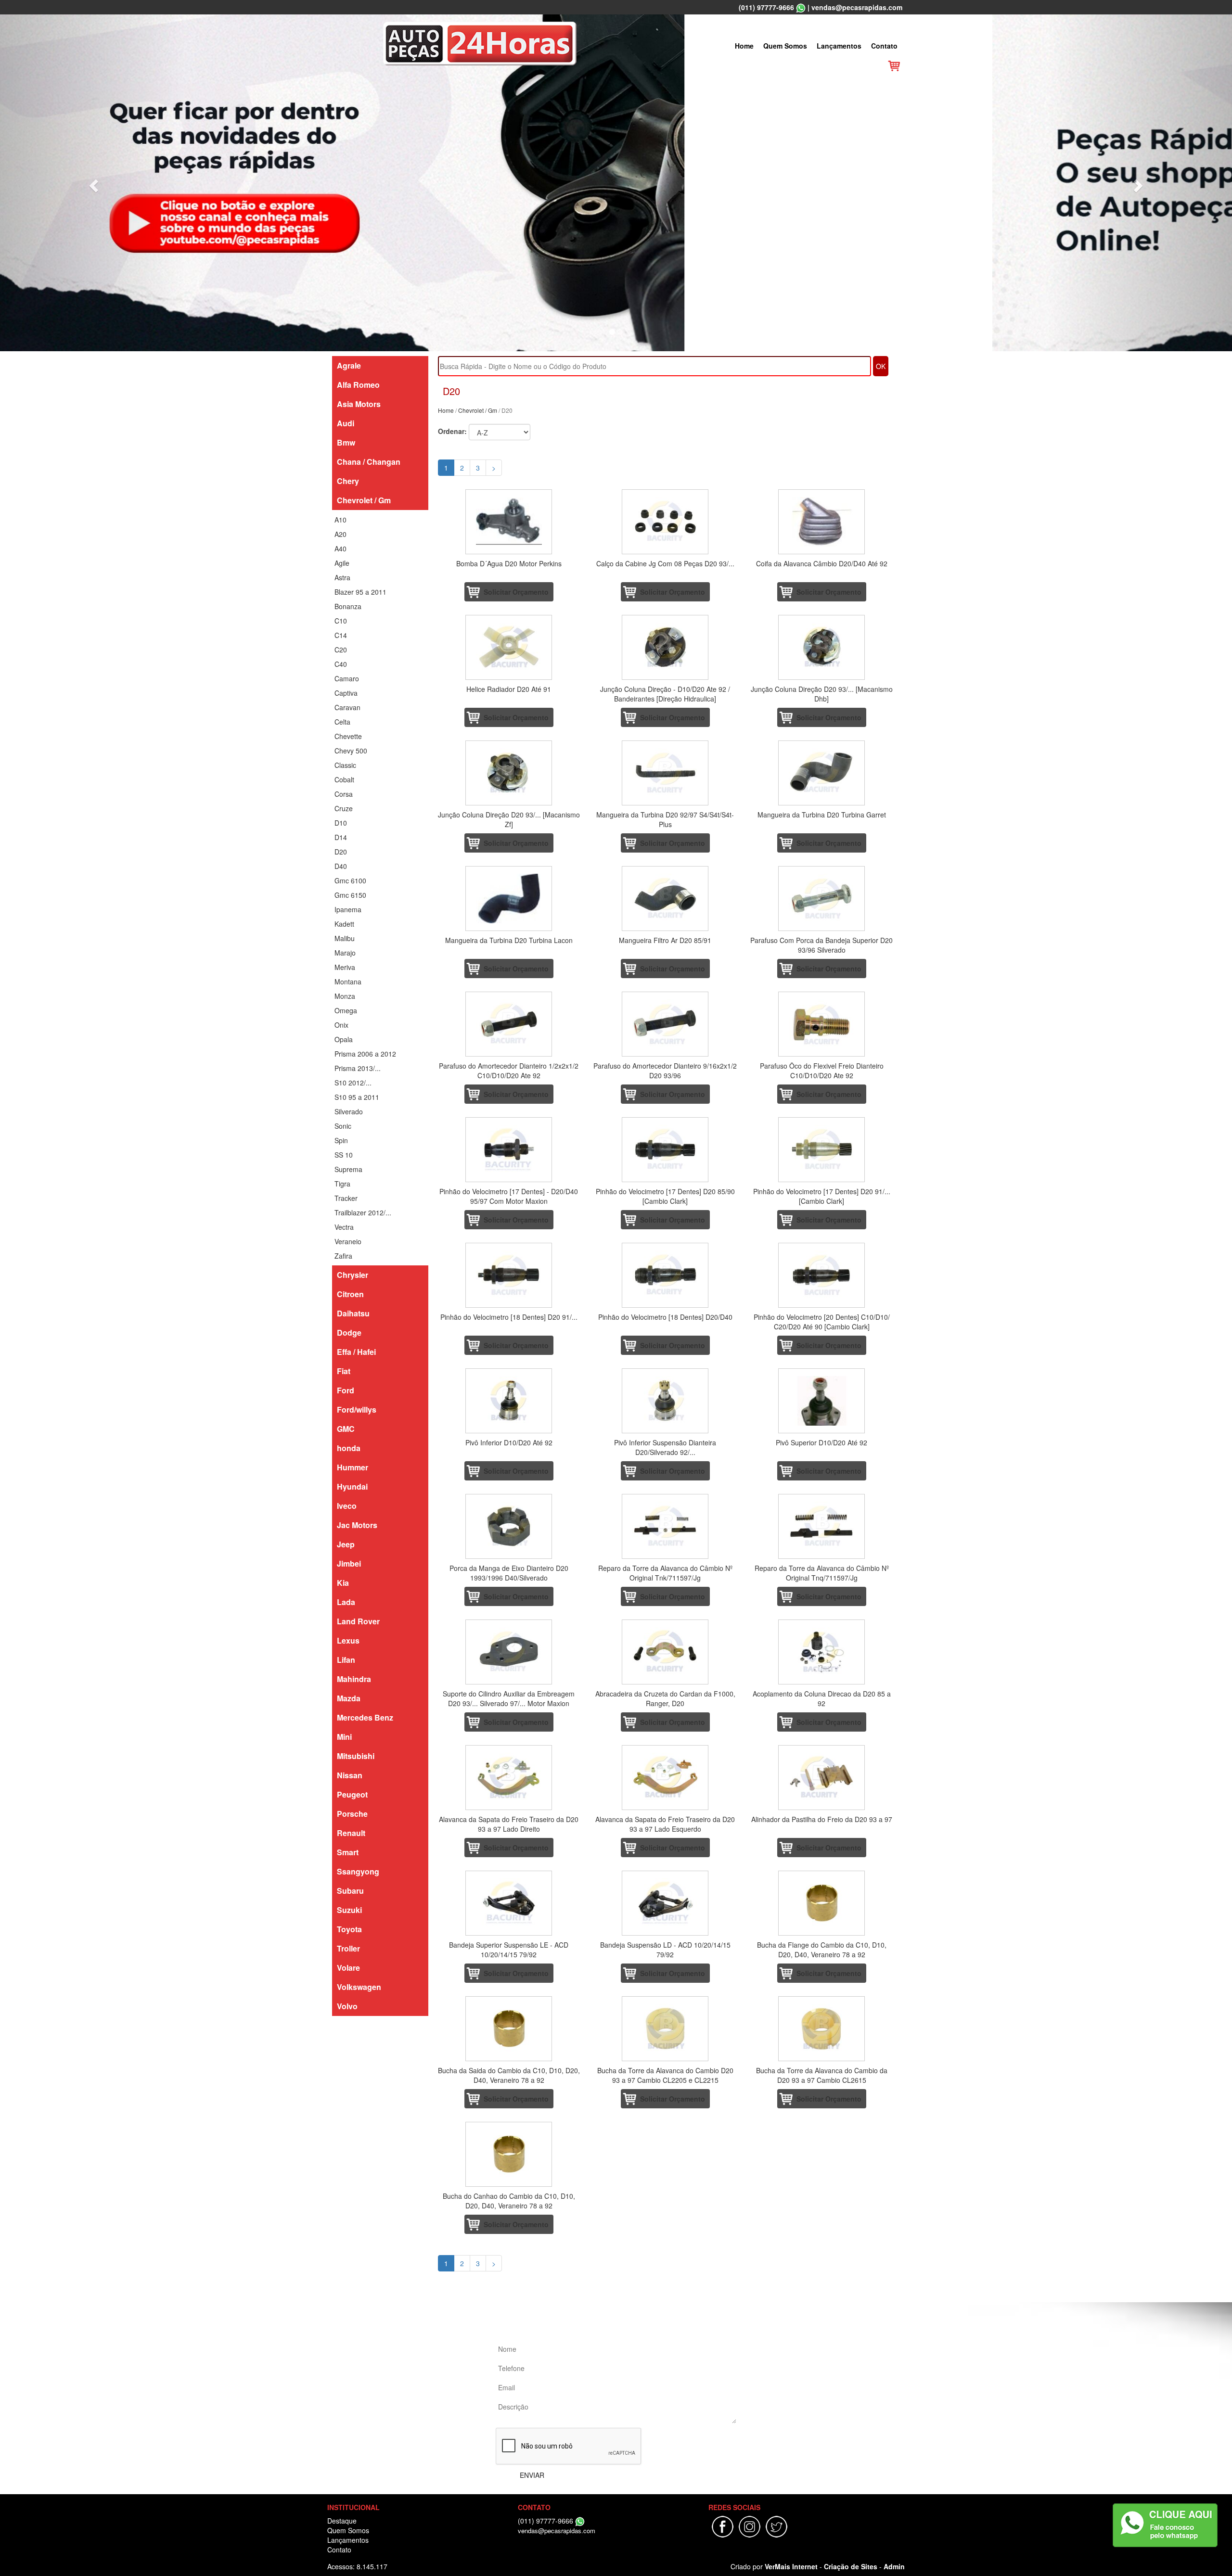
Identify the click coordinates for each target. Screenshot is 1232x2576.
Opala (344, 1039)
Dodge (349, 1333)
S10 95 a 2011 (357, 1097)
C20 (341, 650)
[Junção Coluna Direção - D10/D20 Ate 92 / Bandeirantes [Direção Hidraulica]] (665, 647)
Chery (348, 481)
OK (881, 366)
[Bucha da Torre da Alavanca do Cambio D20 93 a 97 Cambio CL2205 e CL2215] (665, 2029)
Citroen (350, 1294)
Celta (342, 722)
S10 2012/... (353, 1083)
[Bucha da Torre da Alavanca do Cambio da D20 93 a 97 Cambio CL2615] (822, 2029)
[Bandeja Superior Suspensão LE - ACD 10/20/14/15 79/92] (509, 1903)
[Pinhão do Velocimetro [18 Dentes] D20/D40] (665, 1275)
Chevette (348, 736)
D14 (341, 837)
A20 (340, 534)
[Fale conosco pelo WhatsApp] (1165, 2525)
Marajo (345, 953)
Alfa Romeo (358, 385)
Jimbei (349, 1563)
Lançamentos (839, 46)
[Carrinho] (894, 65)
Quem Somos (785, 46)
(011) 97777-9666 (766, 7)
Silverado (349, 1111)
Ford (346, 1390)
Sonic (343, 1126)
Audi (346, 423)
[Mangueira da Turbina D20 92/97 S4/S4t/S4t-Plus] (665, 773)
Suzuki (349, 1910)
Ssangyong (358, 1871)
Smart (348, 1852)
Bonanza (348, 606)
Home (744, 46)
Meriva (345, 967)
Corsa (344, 794)
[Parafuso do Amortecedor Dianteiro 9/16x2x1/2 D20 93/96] (665, 1024)
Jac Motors (357, 1525)
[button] (92, 183)
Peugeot (352, 1794)
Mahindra (354, 1679)
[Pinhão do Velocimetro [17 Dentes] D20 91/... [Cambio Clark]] (822, 1150)
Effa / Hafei (356, 1352)
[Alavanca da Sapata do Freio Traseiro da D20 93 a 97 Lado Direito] (509, 1778)
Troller (348, 1948)
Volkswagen (359, 1987)
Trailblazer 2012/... (363, 1212)
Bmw (346, 442)
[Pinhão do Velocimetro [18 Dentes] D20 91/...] (509, 1275)
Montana (348, 982)
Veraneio (348, 1241)
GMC (346, 1429)
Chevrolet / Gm (364, 500)
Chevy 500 (351, 751)
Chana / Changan (369, 462)
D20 (341, 852)
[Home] (480, 42)
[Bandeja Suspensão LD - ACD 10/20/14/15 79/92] (665, 1903)
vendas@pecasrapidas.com (857, 7)
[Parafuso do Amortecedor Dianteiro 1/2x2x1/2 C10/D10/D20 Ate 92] (509, 1024)
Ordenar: (452, 431)
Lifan (346, 1660)
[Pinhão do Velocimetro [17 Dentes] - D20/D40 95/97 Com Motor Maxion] (509, 1150)
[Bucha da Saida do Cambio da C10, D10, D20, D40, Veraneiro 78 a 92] (509, 2029)
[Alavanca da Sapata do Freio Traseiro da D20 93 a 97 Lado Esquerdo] (665, 1778)
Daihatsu (353, 1313)
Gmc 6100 (350, 880)
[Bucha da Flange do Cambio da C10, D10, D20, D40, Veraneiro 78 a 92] (822, 1903)
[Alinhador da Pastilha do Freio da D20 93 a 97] (822, 1778)
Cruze (344, 808)
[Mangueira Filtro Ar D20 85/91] (665, 899)
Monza (345, 996)
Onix (341, 1025)
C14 (341, 635)
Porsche (352, 1814)
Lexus (348, 1640)
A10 (340, 520)
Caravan (347, 707)
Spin (341, 1140)
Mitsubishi (356, 1756)
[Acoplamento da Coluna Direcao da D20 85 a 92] (822, 1652)
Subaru (350, 1891)
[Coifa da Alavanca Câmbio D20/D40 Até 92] (822, 522)
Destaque (342, 2521)
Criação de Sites (851, 2566)
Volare (348, 1968)
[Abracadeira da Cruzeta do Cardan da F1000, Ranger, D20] (665, 1652)
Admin (894, 2566)
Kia (343, 1583)
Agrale (349, 365)
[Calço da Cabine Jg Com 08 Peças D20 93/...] (665, 522)
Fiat (344, 1371)
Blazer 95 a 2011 (360, 592)
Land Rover (358, 1621)
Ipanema (348, 909)
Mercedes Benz (365, 1717)
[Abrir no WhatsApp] (801, 7)
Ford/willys (357, 1409)
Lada (346, 1602)
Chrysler (353, 1275)
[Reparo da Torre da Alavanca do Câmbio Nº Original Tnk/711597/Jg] (665, 1526)
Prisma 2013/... (358, 1068)
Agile (342, 563)
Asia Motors (359, 404)
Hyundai (352, 1486)
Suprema (348, 1169)
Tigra (342, 1184)
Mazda (349, 1698)
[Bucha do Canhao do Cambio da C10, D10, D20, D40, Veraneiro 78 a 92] (509, 2154)
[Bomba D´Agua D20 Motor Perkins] (509, 522)
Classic (345, 765)
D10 (341, 823)
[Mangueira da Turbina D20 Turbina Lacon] (509, 899)
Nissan (350, 1775)
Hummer (353, 1467)
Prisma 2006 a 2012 (365, 1054)
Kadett (344, 924)
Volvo (347, 2006)
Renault (351, 1833)
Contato (884, 46)
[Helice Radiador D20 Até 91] (509, 647)
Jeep (346, 1544)
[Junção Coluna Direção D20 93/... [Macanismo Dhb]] (822, 647)
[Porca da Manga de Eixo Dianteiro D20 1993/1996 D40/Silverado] (509, 1526)
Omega (346, 1010)
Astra (342, 577)
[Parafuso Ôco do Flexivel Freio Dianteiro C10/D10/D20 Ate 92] (822, 1024)
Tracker (346, 1198)
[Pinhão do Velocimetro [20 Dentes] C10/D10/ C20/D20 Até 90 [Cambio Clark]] (822, 1275)
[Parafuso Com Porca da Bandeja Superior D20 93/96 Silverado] (822, 899)
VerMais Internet (791, 2566)
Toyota (349, 1929)
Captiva (346, 693)
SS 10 (344, 1155)
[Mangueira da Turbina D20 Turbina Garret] (822, 773)
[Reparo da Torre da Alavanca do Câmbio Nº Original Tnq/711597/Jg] (822, 1526)
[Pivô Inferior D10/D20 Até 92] (509, 1401)
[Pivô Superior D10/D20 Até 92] (822, 1401)
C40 (341, 664)
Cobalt (344, 779)
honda (349, 1448)
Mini (344, 1737)
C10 (341, 621)
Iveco (347, 1506)
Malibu (345, 938)
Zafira (343, 1256)
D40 (341, 866)
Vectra (344, 1227)
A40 (340, 548)
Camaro (347, 678)
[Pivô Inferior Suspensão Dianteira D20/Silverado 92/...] (665, 1401)
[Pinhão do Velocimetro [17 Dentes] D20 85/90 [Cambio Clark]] (665, 1150)
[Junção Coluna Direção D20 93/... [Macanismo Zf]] (509, 773)
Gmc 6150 (350, 895)
